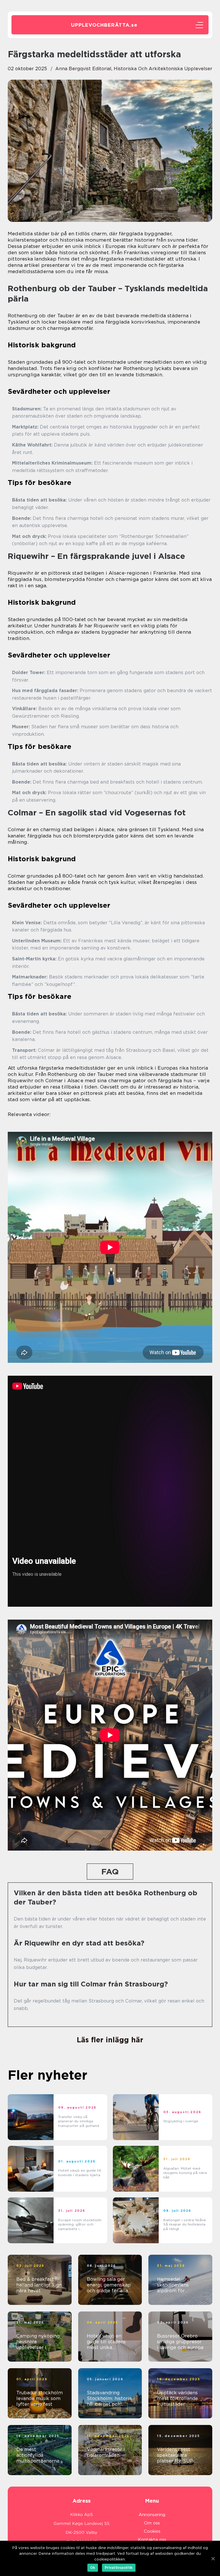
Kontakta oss (152, 2540)
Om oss (152, 2523)
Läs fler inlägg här (110, 2040)
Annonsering (152, 2515)
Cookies (152, 2531)
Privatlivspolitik (119, 2568)
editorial (102, 69)
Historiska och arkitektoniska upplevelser (163, 69)
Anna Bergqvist (73, 69)
